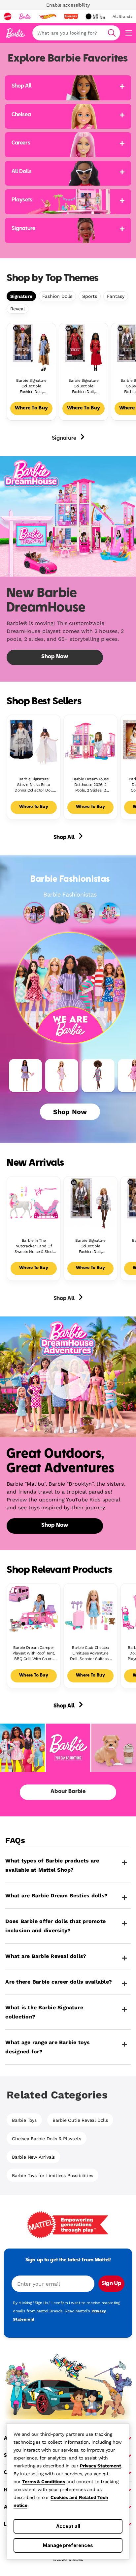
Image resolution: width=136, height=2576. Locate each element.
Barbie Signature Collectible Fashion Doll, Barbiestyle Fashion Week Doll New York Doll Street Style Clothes (31, 386)
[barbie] (25, 16)
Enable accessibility (68, 5)
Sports (90, 296)
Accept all (68, 2526)
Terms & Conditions (43, 2482)
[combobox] (76, 33)
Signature (21, 296)
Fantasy (116, 296)
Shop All (65, 838)
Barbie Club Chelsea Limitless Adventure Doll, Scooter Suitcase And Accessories (90, 1653)
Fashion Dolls (57, 296)
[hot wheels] (48, 16)
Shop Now (70, 1112)
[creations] (95, 16)
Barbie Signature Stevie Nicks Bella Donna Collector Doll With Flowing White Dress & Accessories (34, 785)
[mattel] (8, 16)
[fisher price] (71, 16)
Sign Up (111, 2284)
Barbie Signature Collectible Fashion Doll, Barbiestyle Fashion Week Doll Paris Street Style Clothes (90, 1246)
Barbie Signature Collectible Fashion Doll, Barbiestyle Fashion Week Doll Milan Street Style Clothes (84, 386)
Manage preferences (68, 2545)
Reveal (17, 309)
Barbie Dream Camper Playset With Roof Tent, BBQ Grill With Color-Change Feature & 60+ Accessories (34, 1653)
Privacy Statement (101, 2466)
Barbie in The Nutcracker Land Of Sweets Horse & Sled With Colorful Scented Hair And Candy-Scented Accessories (34, 1246)
